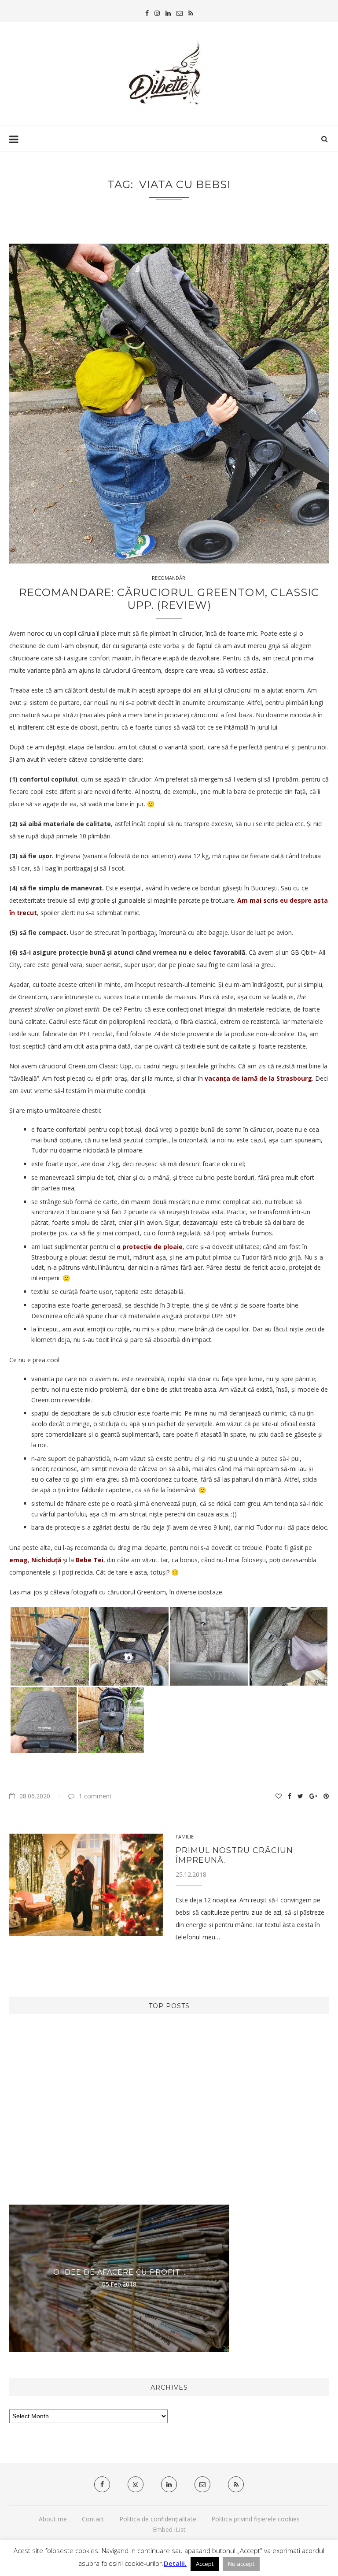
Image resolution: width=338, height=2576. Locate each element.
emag (18, 1560)
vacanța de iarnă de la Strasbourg (258, 1078)
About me (53, 2519)
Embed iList (169, 2530)
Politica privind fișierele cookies (255, 2519)
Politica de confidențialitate (158, 2519)
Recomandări (169, 578)
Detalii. (175, 2563)
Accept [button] (205, 2564)
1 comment (95, 1796)
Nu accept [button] (241, 2564)
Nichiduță (47, 1560)
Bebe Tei (90, 1560)
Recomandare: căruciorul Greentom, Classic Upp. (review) (169, 599)
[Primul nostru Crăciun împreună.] (86, 1885)
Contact (93, 2519)
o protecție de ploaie (150, 1247)
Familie (185, 1837)
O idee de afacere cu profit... (119, 2272)
